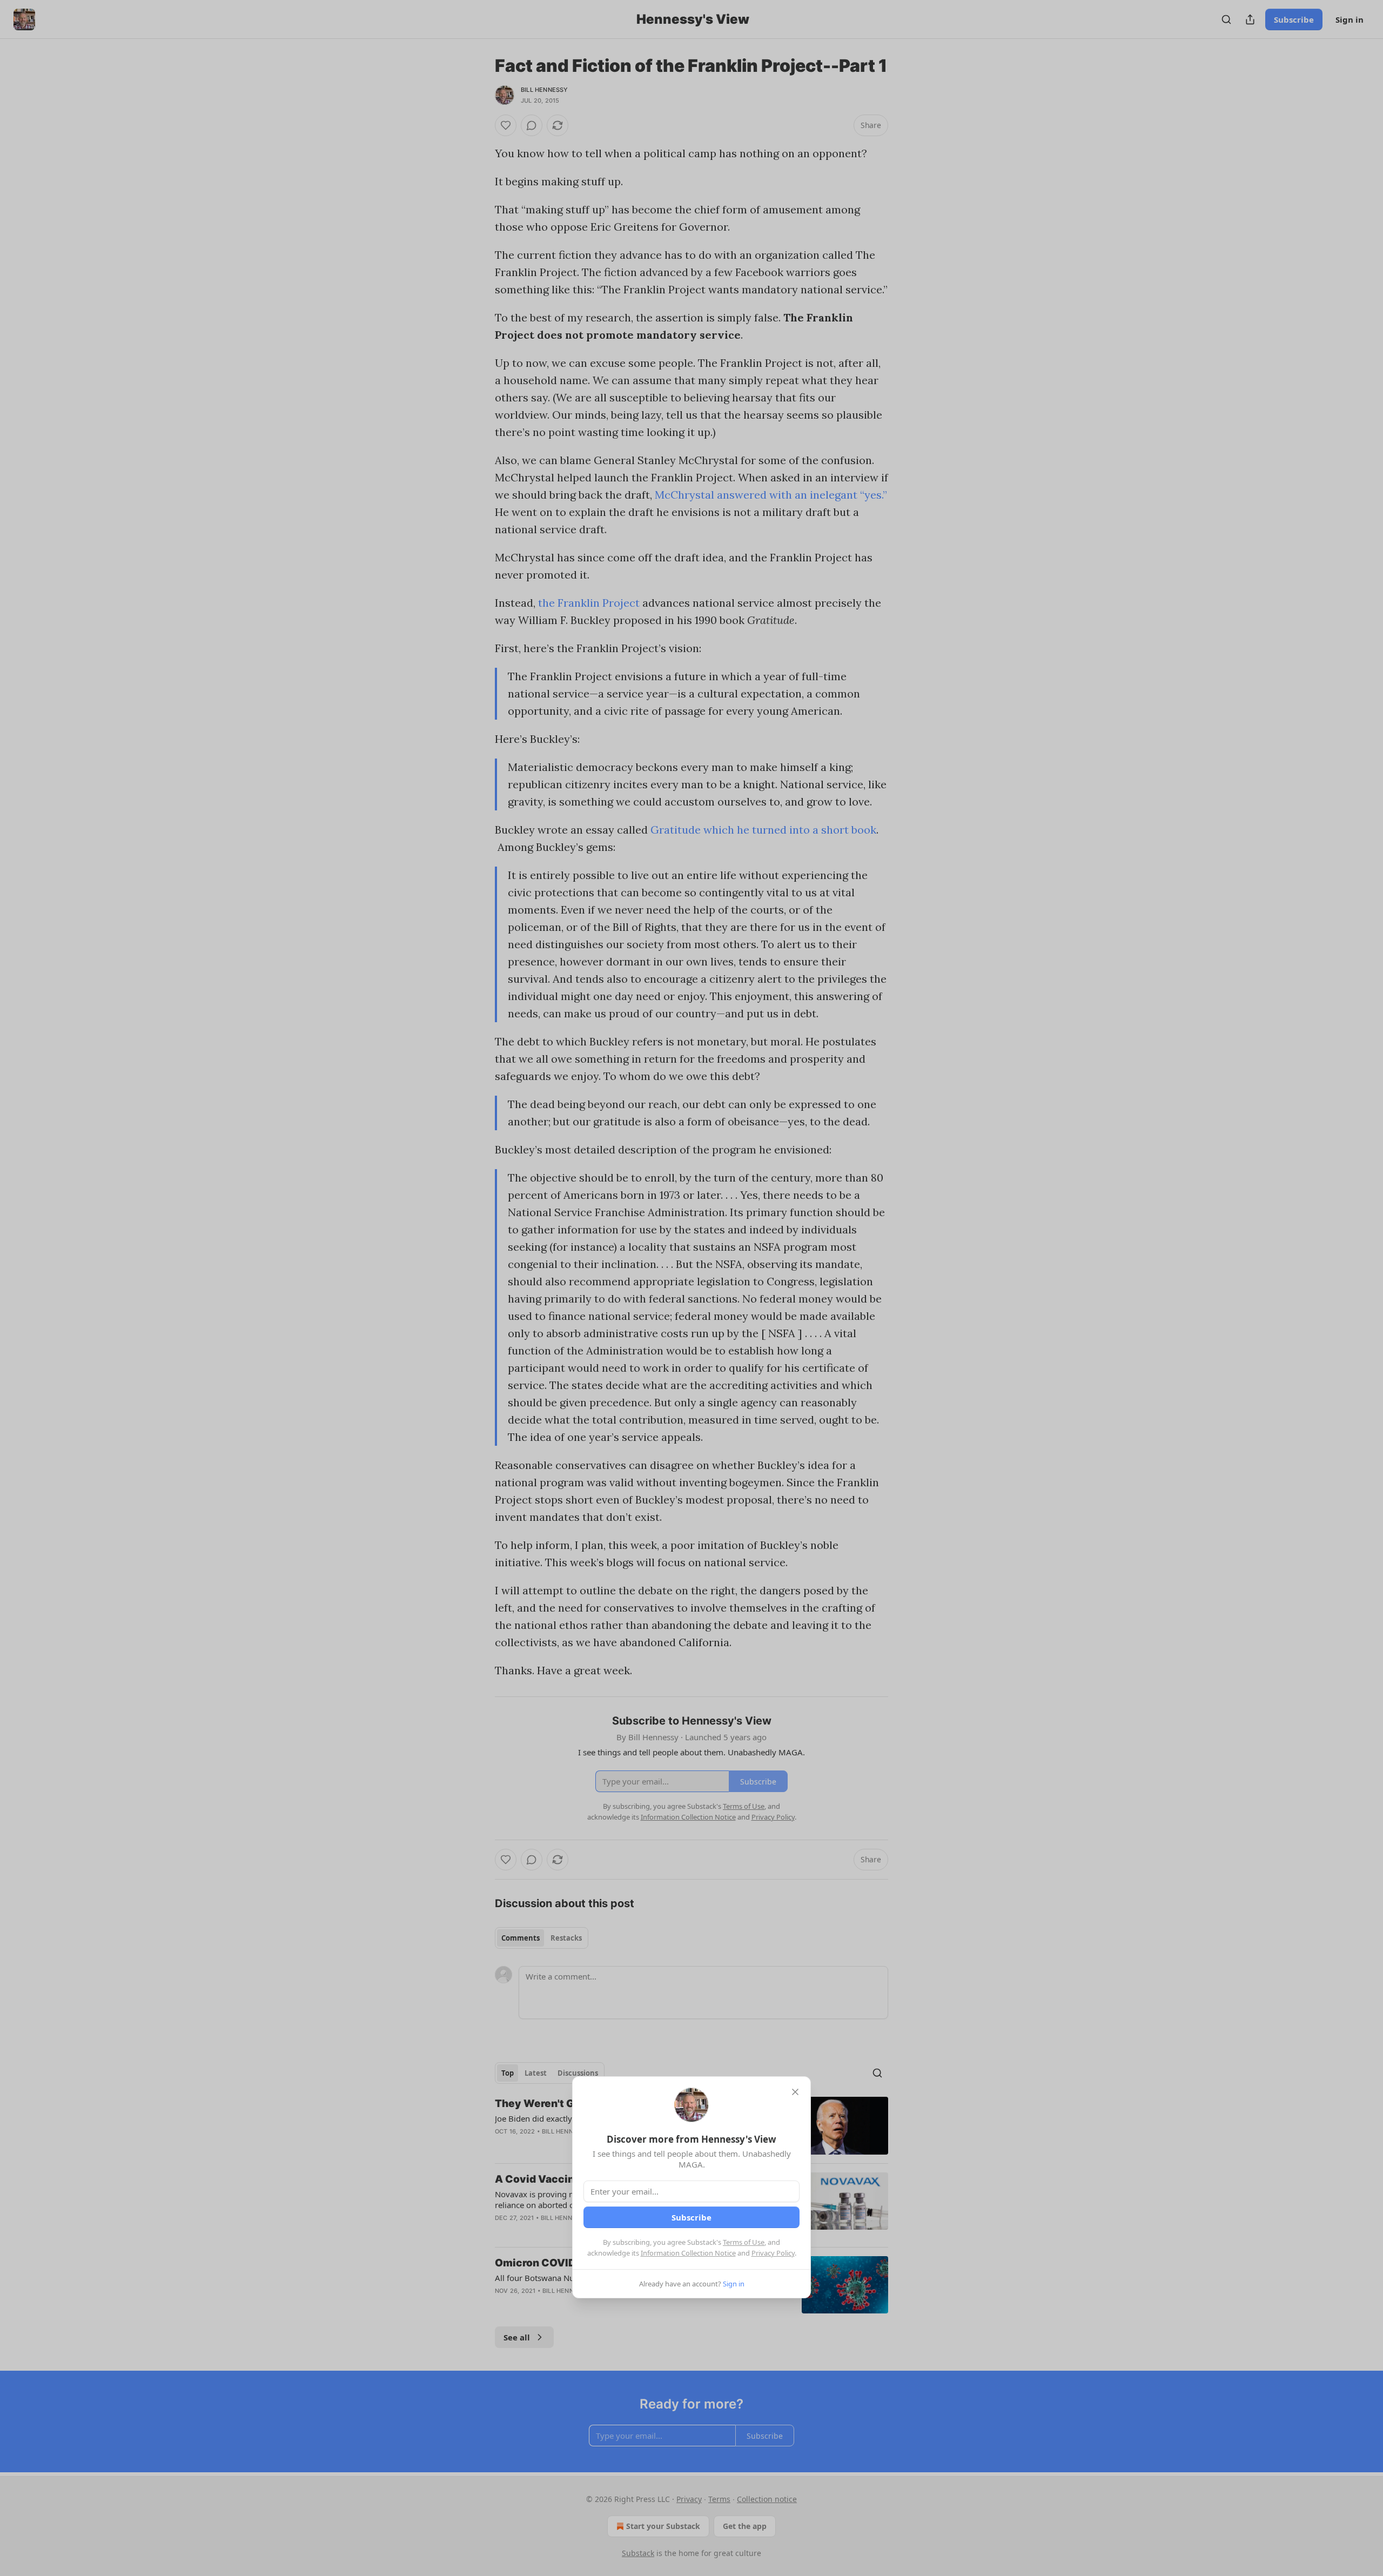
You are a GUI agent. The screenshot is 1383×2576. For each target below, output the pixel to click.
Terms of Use (744, 2242)
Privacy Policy (773, 2253)
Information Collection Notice (688, 2253)
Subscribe (691, 2217)
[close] (795, 2092)
